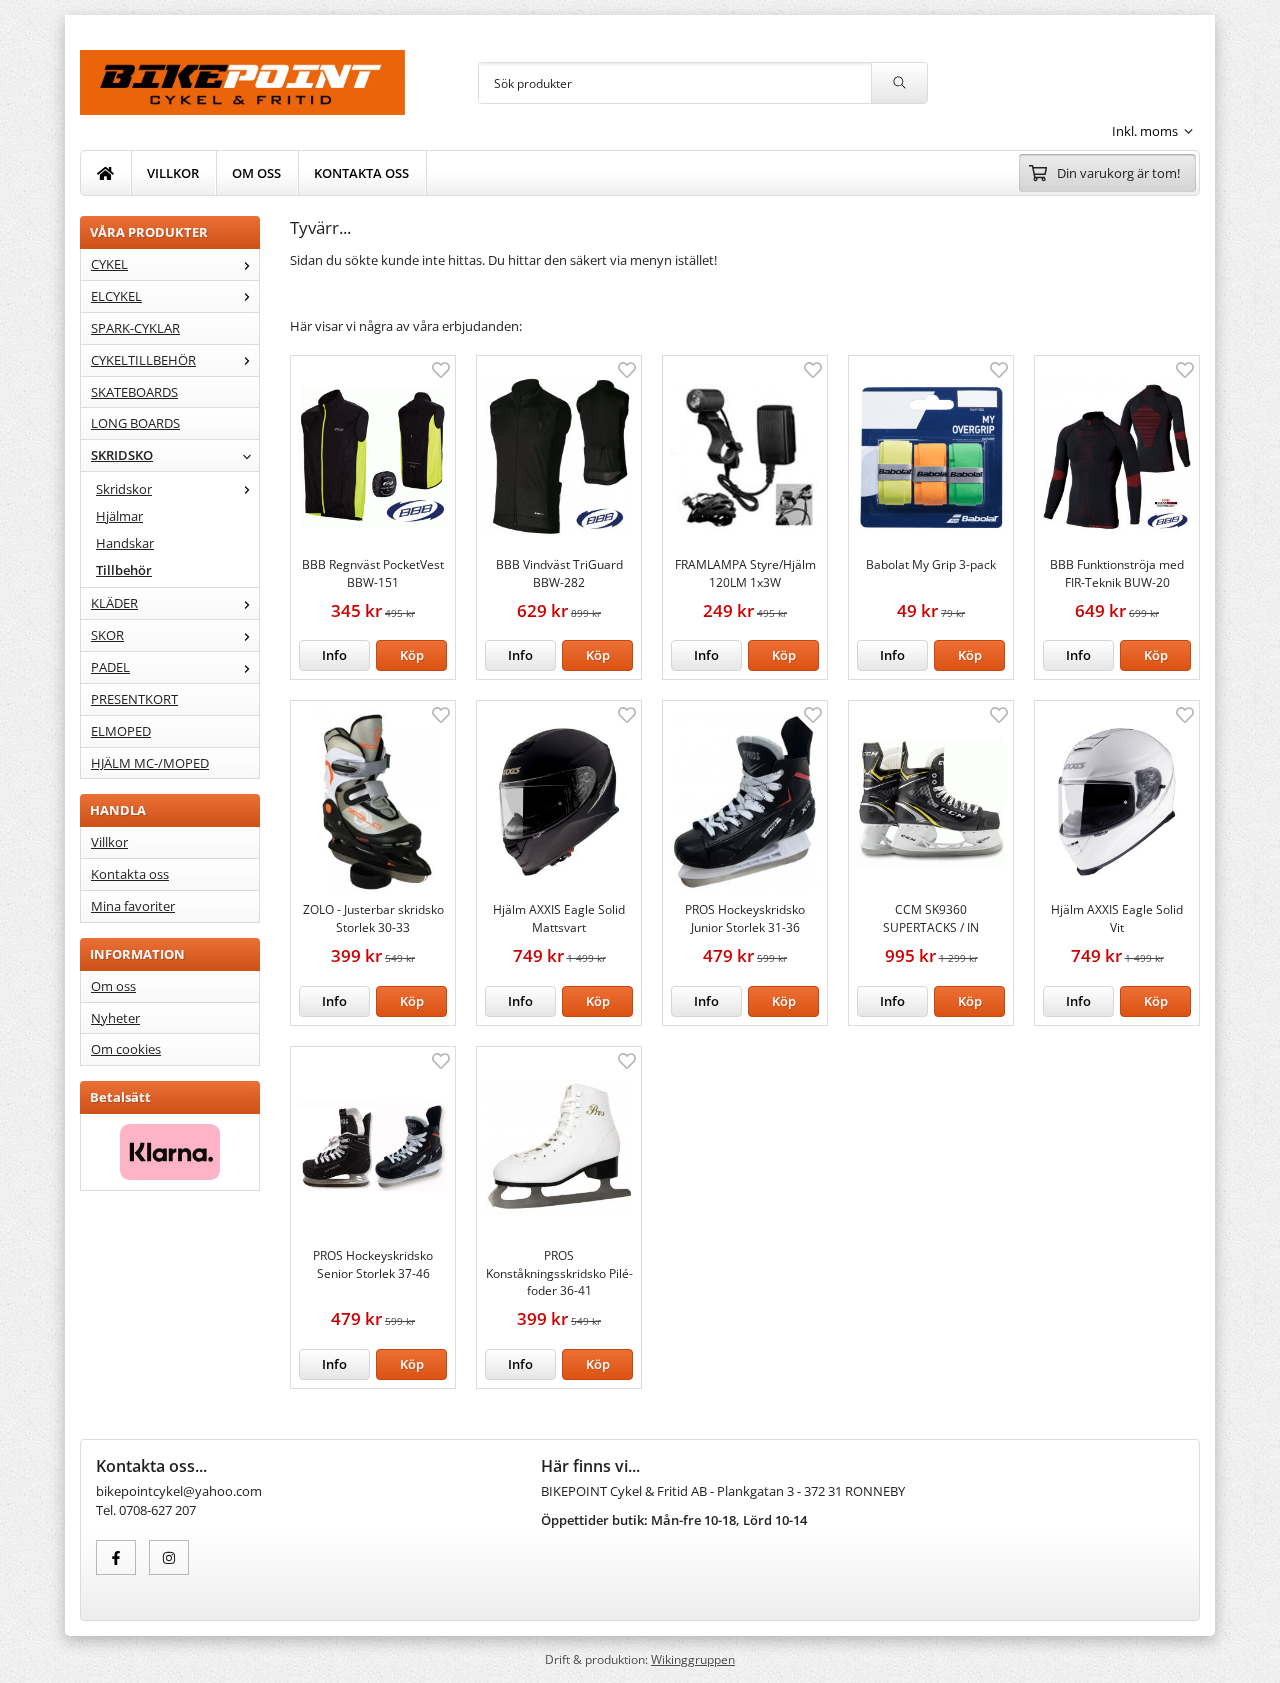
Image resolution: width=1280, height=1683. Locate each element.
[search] (899, 83)
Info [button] (334, 655)
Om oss (113, 986)
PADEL (110, 667)
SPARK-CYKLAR (135, 328)
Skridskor (124, 489)
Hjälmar (119, 516)
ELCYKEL (116, 296)
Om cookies (126, 1049)
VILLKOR (173, 173)
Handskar (125, 543)
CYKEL (109, 264)
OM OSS (256, 173)
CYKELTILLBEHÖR (143, 360)
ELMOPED (121, 731)
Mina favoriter (133, 906)
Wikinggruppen (693, 1659)
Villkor (109, 842)
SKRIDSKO (122, 455)
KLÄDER (114, 603)
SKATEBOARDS (134, 392)
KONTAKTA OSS (361, 173)
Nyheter (115, 1018)
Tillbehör (124, 570)
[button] (411, 655)
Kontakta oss (130, 874)
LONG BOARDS (135, 423)
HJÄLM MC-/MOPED (150, 763)
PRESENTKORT (134, 699)
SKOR (107, 635)
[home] (106, 173)
